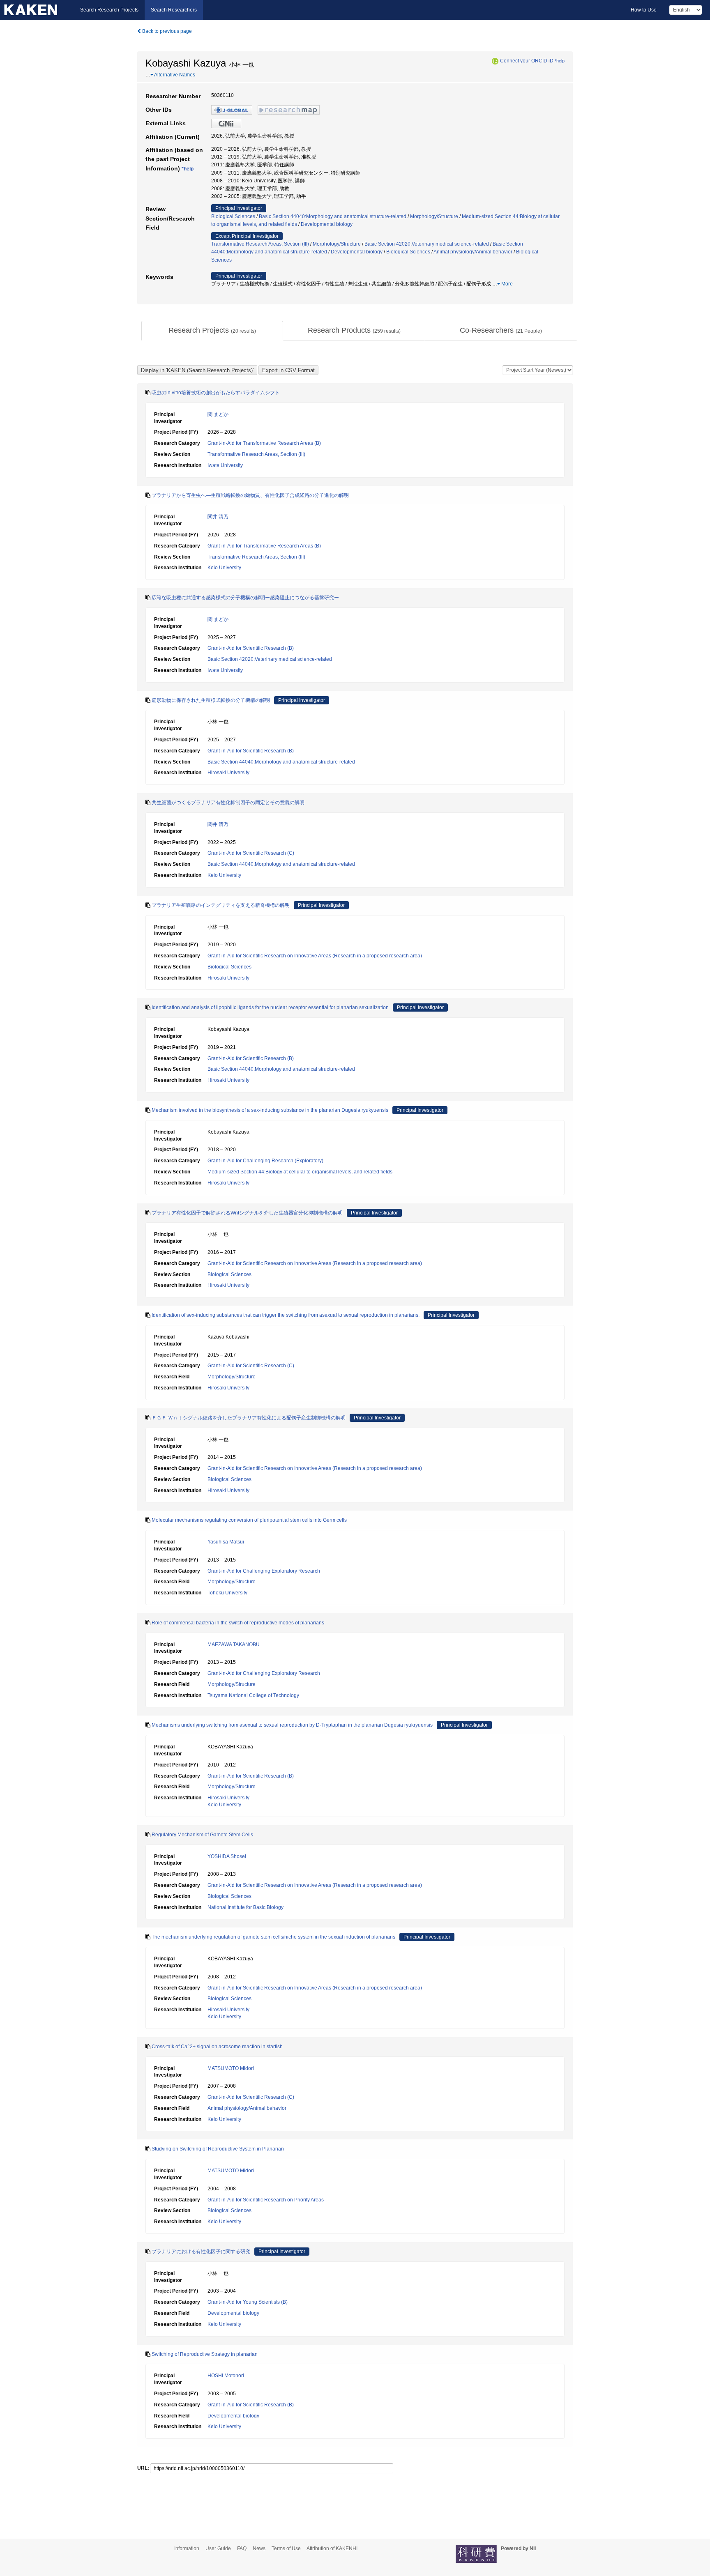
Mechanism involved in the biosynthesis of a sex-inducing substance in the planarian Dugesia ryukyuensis (270, 1110)
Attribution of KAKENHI (332, 2548)
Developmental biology (327, 224)
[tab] (212, 331)
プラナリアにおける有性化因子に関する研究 (201, 2252)
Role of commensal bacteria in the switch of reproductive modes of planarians (238, 1623)
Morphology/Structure (434, 216)
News (259, 2548)
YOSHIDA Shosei (227, 1856)
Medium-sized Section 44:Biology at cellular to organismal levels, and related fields (300, 1172)
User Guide (218, 2548)
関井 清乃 (218, 517)
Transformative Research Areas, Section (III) (260, 244)
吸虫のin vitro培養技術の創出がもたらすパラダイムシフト (216, 393)
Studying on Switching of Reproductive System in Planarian (218, 2149)
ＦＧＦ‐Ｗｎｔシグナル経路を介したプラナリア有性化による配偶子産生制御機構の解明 (249, 1418)
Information (187, 2548)
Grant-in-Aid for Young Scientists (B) (248, 2302)
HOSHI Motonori (226, 2376)
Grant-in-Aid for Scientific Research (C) (251, 853)
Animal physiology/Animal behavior (473, 252)
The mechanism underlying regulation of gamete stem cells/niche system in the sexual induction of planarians (273, 1937)
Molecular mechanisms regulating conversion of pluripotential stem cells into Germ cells (249, 1520)
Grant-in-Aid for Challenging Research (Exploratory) (265, 1161)
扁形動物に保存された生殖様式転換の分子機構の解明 (211, 700)
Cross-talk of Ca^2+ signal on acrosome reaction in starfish (217, 2047)
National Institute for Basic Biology (246, 1907)
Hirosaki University (228, 773)
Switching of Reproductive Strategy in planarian (205, 2354)
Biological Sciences (233, 216)
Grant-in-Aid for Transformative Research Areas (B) (264, 443)
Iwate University (225, 465)
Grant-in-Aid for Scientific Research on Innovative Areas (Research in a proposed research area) (315, 956)
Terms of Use (286, 2548)
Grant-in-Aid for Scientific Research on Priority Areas (266, 2200)
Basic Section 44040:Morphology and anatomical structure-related (333, 216)
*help (560, 61)
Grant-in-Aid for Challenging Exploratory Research (264, 1571)
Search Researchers (174, 10)
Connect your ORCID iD (527, 61)
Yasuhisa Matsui (226, 1542)
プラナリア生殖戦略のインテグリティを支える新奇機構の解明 (221, 905)
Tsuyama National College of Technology (253, 1695)
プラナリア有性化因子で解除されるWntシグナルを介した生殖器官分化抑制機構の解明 (247, 1213)
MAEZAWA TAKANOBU (234, 1644)
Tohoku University (227, 1593)
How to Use (644, 10)
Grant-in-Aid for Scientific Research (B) (251, 648)
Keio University (224, 568)
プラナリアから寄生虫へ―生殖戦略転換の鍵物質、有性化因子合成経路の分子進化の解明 (250, 495)
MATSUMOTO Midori (231, 2068)
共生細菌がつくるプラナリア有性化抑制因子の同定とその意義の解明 (228, 803)
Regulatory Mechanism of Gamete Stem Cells (202, 1835)
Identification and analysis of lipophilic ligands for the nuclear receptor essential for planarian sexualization (270, 1007)
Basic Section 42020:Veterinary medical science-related (427, 244)
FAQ (242, 2548)
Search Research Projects (109, 10)
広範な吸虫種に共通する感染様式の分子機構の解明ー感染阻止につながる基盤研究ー (245, 598)
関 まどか (218, 414)
